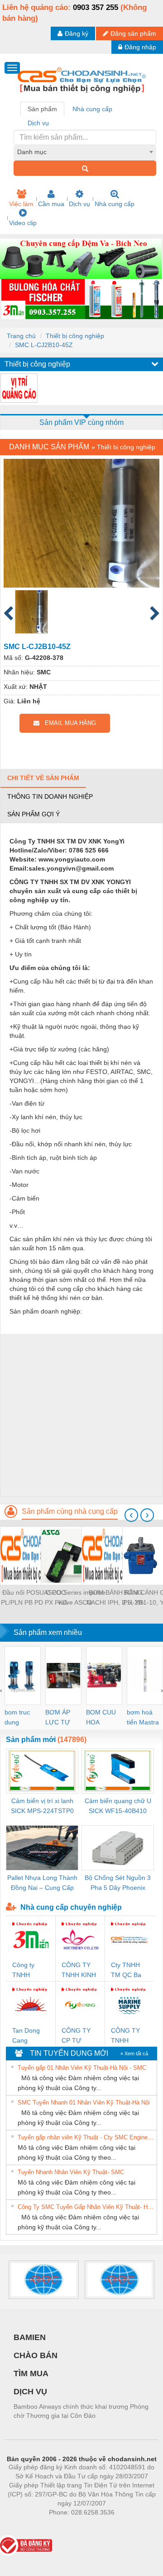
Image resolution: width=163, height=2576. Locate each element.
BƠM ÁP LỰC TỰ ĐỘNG (58, 1718)
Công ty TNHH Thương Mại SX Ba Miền (30, 1971)
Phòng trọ (23, 2526)
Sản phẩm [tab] (42, 109)
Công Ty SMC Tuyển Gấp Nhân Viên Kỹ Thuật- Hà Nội (86, 2207)
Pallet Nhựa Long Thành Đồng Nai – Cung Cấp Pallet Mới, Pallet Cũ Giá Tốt (42, 1883)
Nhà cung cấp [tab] (92, 109)
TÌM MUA (31, 2373)
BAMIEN (30, 2337)
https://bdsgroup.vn (70, 2526)
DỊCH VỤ (30, 2392)
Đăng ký (77, 33)
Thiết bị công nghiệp (75, 336)
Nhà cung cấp (115, 204)
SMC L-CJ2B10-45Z (44, 345)
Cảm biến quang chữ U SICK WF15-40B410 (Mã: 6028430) (118, 1806)
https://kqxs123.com (126, 2526)
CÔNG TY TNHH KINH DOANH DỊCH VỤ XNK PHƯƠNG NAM (79, 1971)
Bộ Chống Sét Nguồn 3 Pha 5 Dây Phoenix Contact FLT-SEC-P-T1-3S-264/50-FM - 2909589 (118, 1883)
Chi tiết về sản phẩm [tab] (43, 778)
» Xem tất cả (134, 2053)
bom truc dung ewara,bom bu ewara (21, 1718)
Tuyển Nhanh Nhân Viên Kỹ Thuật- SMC (71, 2172)
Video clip (23, 223)
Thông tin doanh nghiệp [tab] (50, 796)
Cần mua (51, 204)
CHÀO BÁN (36, 2355)
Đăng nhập (140, 47)
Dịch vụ (79, 204)
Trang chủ (21, 336)
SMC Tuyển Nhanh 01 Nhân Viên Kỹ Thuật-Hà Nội (84, 2103)
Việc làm (21, 204)
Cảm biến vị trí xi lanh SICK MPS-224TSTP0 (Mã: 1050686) (42, 1806)
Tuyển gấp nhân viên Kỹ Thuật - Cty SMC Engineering (86, 2137)
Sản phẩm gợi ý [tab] (34, 814)
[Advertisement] (81, 1415)
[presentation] (131, 1515)
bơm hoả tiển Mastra (143, 1717)
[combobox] (85, 152)
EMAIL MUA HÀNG (68, 723)
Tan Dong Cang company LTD (26, 2036)
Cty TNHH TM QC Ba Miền (126, 1971)
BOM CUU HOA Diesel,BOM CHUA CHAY (104, 1718)
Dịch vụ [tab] (38, 123)
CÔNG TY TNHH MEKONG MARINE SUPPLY (125, 2036)
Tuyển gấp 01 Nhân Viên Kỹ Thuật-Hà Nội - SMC (82, 2068)
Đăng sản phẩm (133, 33)
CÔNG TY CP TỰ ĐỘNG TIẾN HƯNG (79, 2036)
